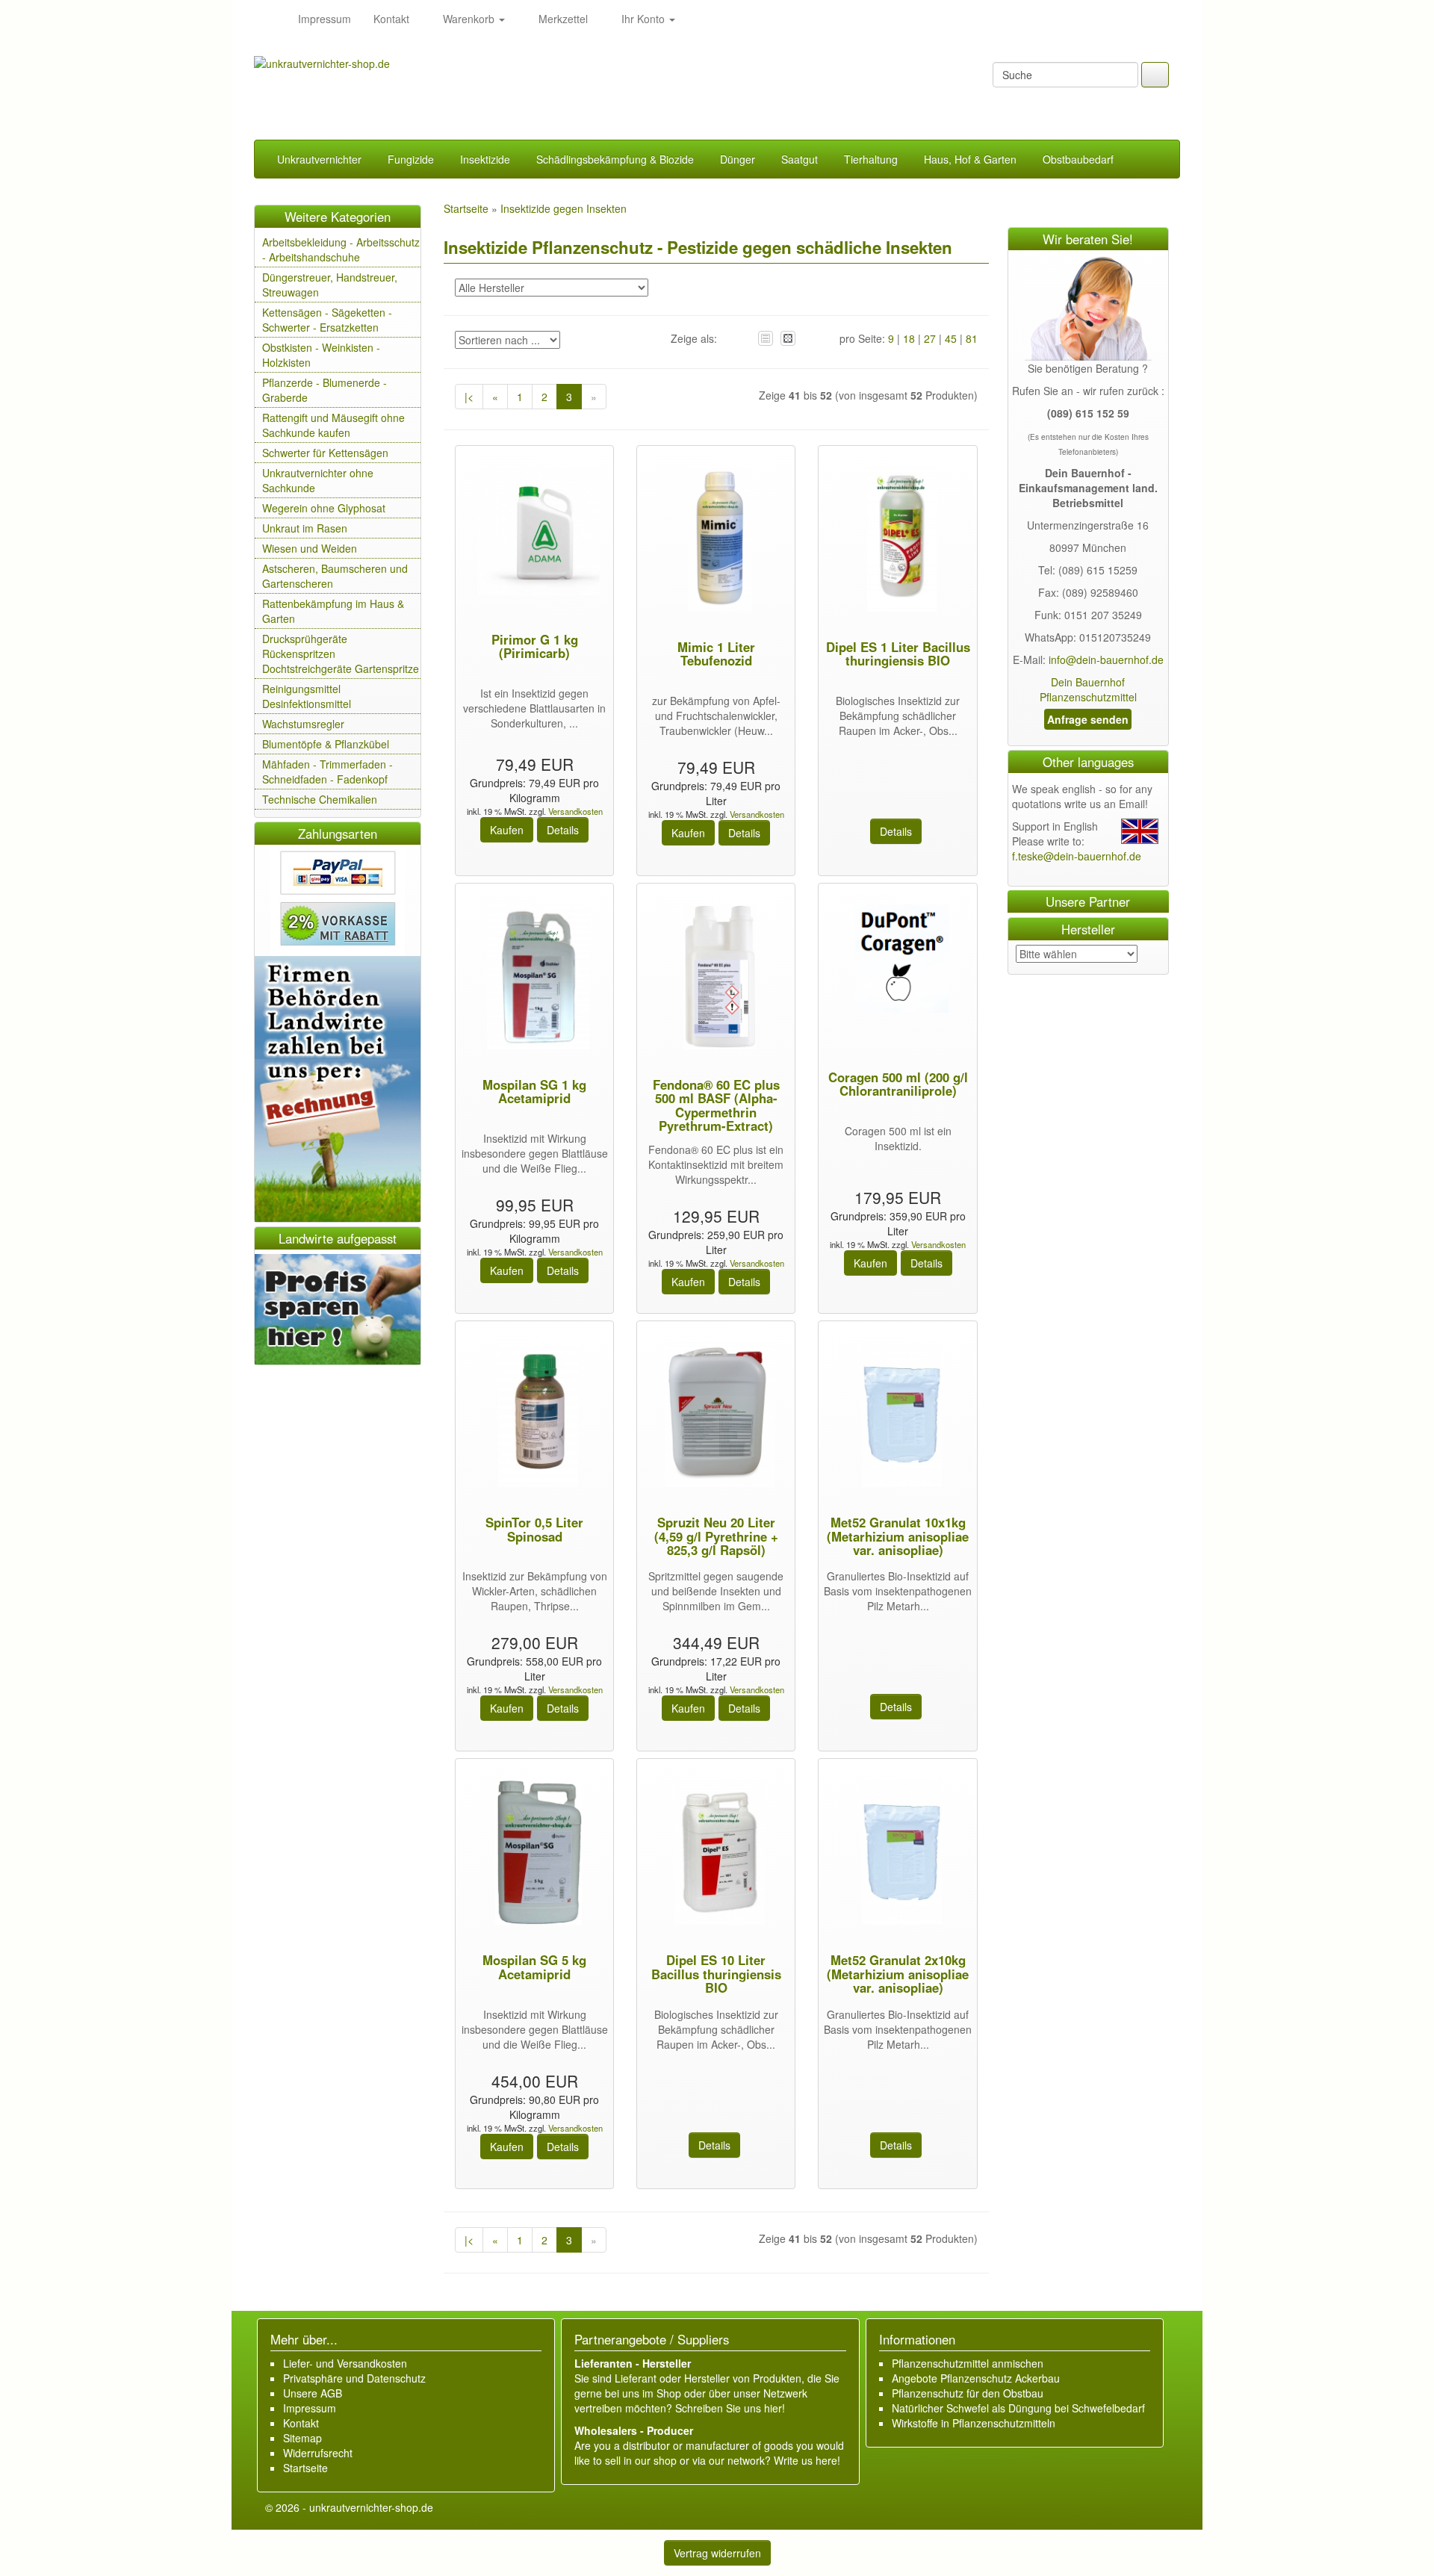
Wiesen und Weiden (310, 548)
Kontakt (391, 19)
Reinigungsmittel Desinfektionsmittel (307, 696)
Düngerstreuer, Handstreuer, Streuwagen (330, 285)
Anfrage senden (1088, 719)
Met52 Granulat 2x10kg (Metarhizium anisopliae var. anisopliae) (898, 1974)
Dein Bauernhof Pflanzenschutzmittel (1088, 689)
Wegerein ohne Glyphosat (324, 508)
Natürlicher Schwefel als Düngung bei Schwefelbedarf (1018, 2408)
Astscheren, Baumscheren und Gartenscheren (335, 576)
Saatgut (800, 159)
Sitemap (302, 2438)
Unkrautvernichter (319, 159)
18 (909, 338)
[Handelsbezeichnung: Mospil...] (535, 979)
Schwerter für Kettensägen (325, 453)
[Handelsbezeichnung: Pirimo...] (535, 533)
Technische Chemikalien (320, 799)
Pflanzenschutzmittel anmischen (968, 2363)
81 (972, 338)
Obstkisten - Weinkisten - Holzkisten (321, 355)
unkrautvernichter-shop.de (371, 2507)
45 (951, 338)
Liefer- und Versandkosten (345, 2363)
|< (469, 397)
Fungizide (411, 159)
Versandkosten (574, 811)
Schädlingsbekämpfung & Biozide (615, 159)
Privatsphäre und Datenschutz (354, 2378)
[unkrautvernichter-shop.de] (270, 19)
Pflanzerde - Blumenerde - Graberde (325, 390)
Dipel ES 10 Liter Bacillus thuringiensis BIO (716, 1974)
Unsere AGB (313, 2393)
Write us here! (807, 2460)
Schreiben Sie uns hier (729, 2408)
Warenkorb (469, 19)
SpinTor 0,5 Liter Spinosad (534, 1529)
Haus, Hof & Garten (970, 159)
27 (930, 338)
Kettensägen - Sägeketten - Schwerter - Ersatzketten (327, 320)
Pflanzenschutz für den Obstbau (968, 2393)
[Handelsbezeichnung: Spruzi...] (716, 1417)
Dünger (738, 159)
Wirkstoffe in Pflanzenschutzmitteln (974, 2423)
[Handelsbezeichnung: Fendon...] (716, 979)
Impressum (325, 19)
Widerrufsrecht (318, 2453)
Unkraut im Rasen (305, 528)
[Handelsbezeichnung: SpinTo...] (534, 1417)
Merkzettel (562, 19)
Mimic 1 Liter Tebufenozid (716, 654)
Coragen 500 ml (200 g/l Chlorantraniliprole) (898, 1084)
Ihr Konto (643, 19)
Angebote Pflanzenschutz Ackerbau (976, 2378)
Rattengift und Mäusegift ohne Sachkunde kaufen (333, 425)
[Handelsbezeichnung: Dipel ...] (898, 541)
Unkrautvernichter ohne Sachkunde (318, 480)
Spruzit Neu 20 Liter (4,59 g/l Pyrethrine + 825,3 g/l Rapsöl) (716, 1536)
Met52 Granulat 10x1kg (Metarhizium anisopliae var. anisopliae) (898, 1536)
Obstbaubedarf (1078, 159)
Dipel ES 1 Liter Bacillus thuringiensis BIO (898, 654)
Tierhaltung (871, 159)
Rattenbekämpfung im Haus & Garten (333, 611)
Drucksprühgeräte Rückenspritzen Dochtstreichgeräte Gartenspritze (341, 654)
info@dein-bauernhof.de (1106, 659)
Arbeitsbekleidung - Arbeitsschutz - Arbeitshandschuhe (341, 249)
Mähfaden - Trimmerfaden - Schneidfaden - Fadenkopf (328, 772)
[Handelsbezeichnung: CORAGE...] (898, 960)
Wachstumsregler (303, 724)
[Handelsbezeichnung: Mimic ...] (716, 541)
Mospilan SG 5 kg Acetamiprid (534, 1967)
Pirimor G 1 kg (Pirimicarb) (535, 646)
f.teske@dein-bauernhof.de (1077, 856)
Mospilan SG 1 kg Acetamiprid (534, 1091)
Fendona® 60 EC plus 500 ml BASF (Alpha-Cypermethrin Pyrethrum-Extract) (716, 1105)
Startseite (305, 2468)
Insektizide (485, 159)
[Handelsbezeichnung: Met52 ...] (898, 1417)
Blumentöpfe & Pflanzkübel (326, 744)
